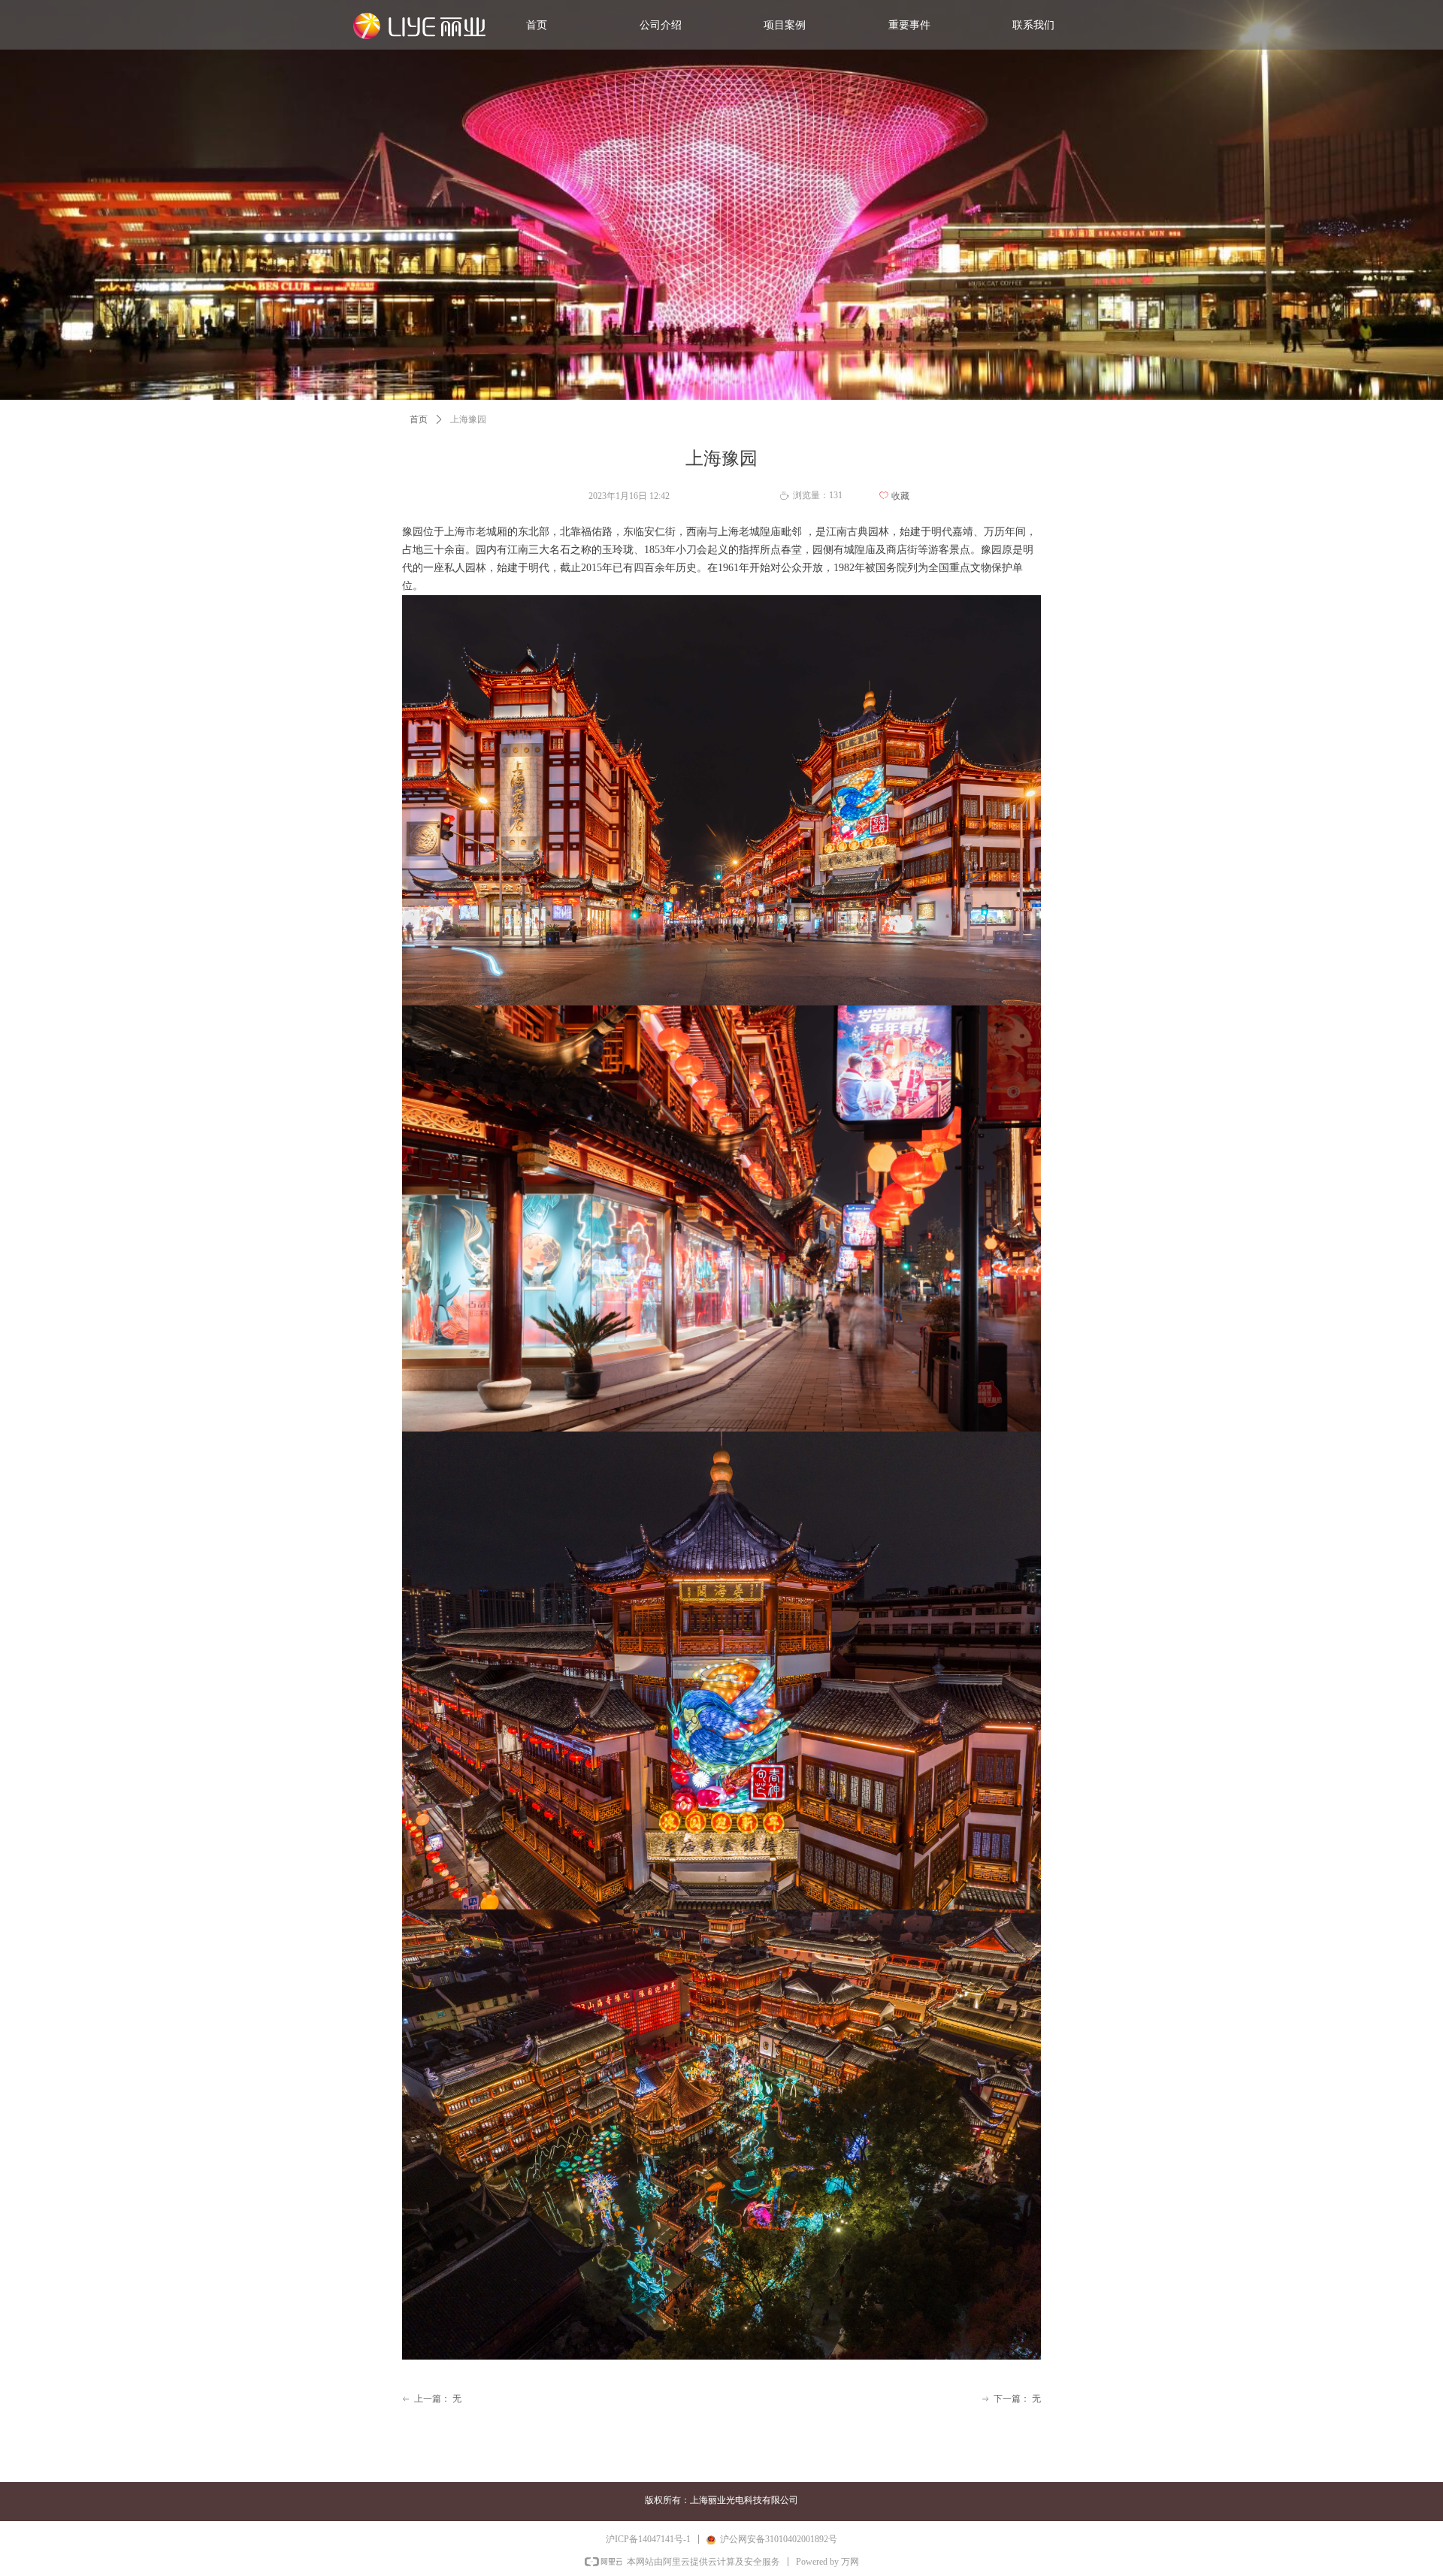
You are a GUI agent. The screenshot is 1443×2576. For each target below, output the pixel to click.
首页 (419, 419)
